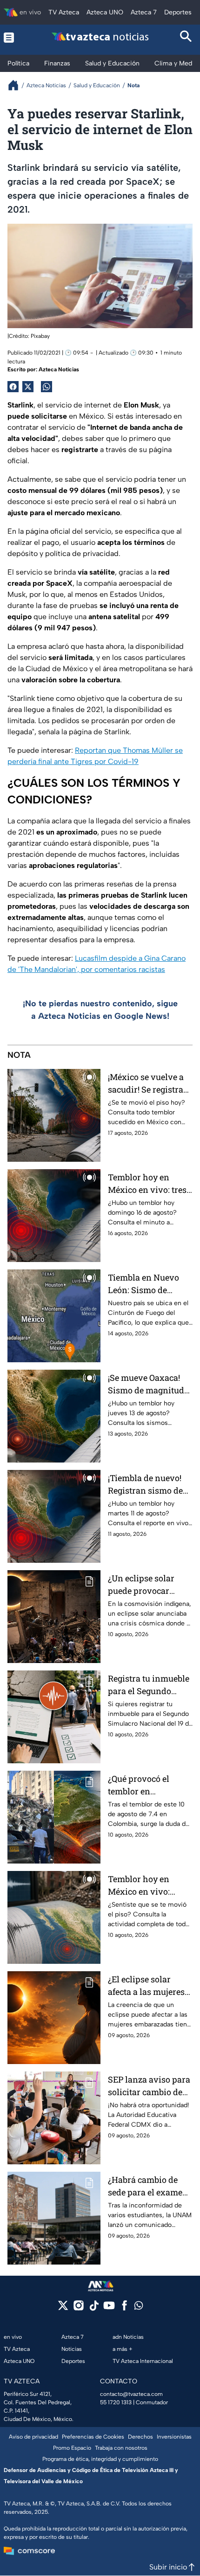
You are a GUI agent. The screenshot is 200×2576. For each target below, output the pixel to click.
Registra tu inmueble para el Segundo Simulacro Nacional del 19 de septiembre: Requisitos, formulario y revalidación (149, 1685)
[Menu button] (14, 37)
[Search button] (186, 37)
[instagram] (78, 2308)
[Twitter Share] (28, 387)
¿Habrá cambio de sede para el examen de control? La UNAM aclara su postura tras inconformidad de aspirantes (150, 2186)
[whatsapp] (139, 2307)
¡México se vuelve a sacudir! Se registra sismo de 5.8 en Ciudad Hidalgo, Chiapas (146, 1084)
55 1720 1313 (116, 2402)
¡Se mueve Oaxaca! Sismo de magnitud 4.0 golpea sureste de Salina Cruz (148, 1384)
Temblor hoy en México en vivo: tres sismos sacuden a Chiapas (147, 1184)
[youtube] (109, 2308)
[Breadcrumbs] (17, 85)
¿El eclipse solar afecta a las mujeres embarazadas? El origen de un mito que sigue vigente (146, 1986)
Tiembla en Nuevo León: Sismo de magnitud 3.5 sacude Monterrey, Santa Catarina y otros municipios (148, 1284)
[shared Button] (47, 387)
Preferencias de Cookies (93, 2437)
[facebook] (124, 2308)
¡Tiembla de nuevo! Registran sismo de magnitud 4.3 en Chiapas (145, 1485)
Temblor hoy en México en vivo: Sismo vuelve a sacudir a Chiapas (143, 1886)
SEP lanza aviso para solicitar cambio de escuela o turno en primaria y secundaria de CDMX (149, 2086)
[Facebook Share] (13, 387)
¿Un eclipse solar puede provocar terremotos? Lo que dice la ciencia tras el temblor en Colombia (149, 1585)
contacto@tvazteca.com (131, 2394)
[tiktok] (94, 2308)
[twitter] (63, 2308)
